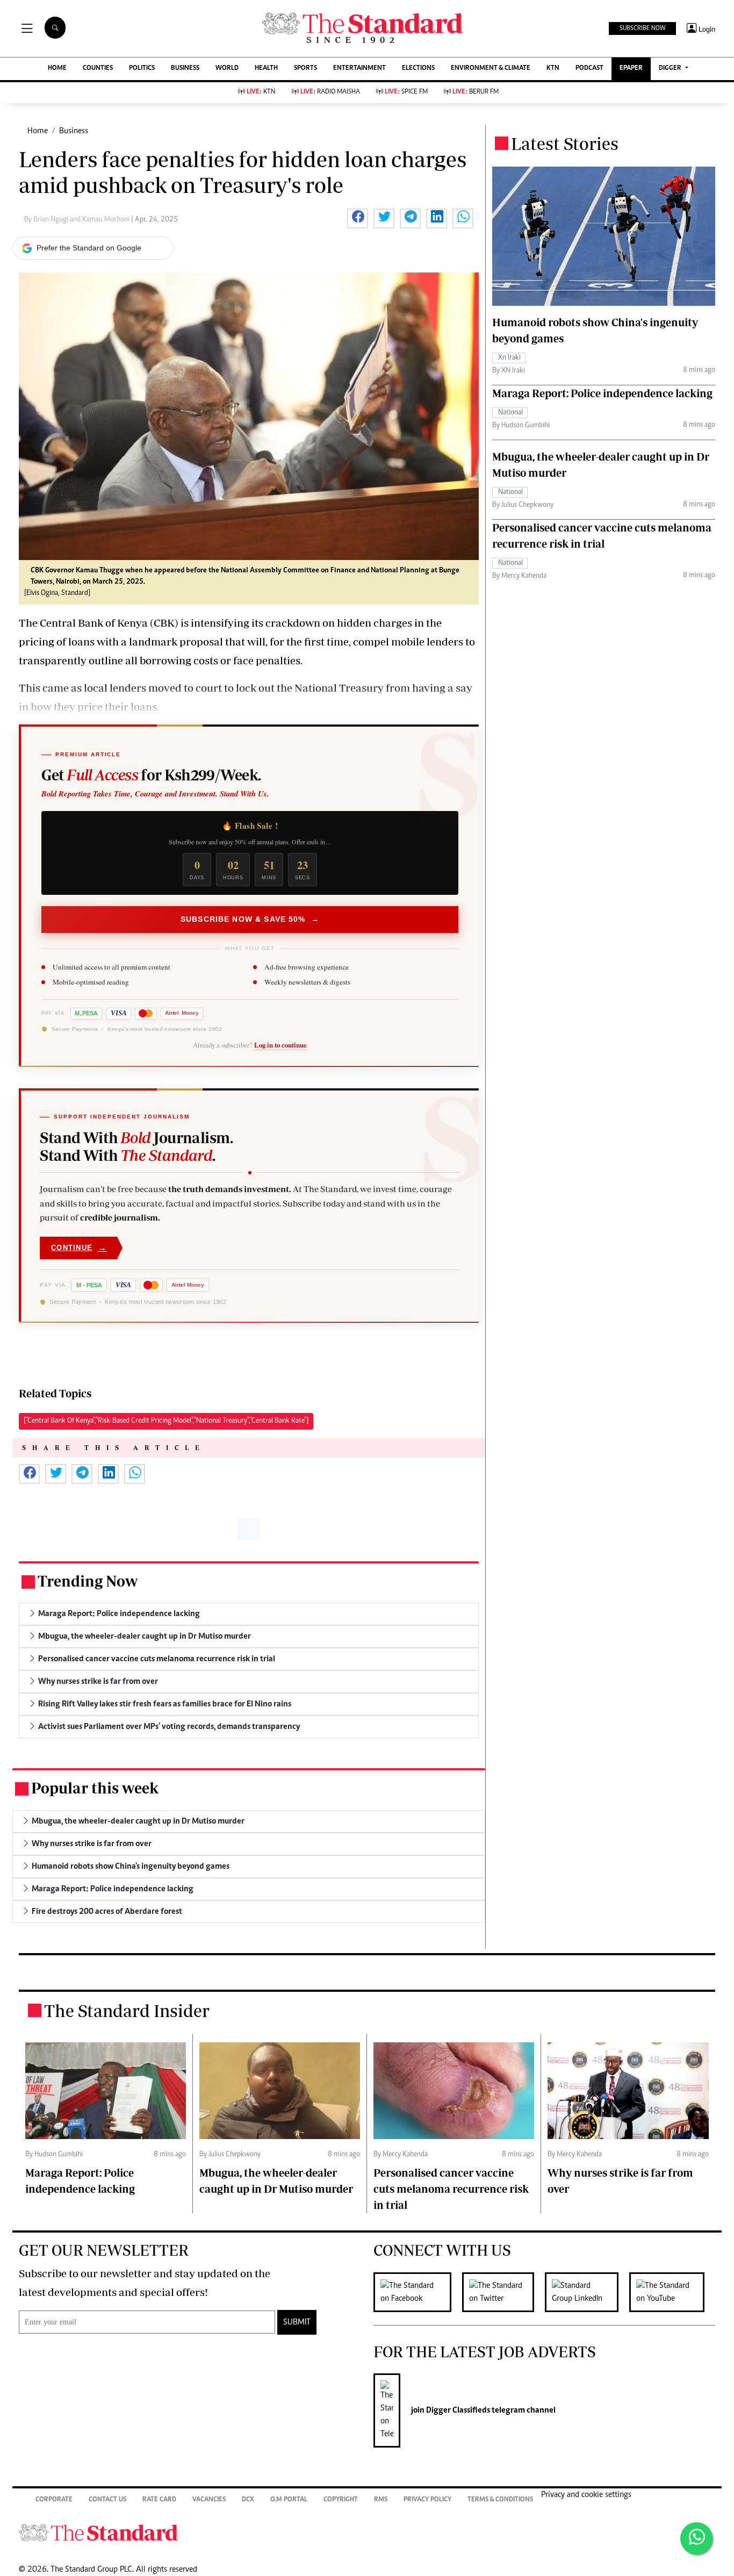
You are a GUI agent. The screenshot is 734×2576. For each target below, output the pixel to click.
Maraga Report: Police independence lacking (602, 393)
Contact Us (107, 2500)
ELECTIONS (418, 69)
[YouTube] (672, 2292)
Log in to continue (280, 1045)
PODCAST (589, 69)
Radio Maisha (330, 92)
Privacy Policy (427, 2500)
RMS (381, 2500)
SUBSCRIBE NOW (642, 28)
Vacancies (209, 2500)
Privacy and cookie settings (586, 2495)
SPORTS (305, 69)
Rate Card (159, 2500)
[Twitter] (503, 2292)
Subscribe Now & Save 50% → (250, 919)
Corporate (54, 2500)
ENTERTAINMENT (359, 69)
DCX (248, 2500)
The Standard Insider (127, 2011)
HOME (57, 69)
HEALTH (266, 69)
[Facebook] (418, 2292)
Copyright (341, 2500)
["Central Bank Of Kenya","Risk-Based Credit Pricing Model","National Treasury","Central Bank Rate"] (166, 1421)
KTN (553, 69)
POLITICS (142, 69)
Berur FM (476, 92)
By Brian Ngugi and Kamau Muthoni (78, 220)
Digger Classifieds (457, 2410)
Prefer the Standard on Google (89, 248)
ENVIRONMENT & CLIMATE (491, 69)
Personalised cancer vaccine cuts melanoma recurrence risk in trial (451, 2189)
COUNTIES (98, 69)
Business (74, 131)
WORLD (227, 69)
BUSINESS (185, 69)
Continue (79, 1248)
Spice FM (406, 92)
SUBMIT (297, 2322)
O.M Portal (289, 2500)
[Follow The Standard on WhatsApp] (696, 2538)
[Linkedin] (587, 2292)
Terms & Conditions (500, 2500)
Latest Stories (565, 143)
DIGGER (671, 69)
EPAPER (631, 69)
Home (38, 131)
